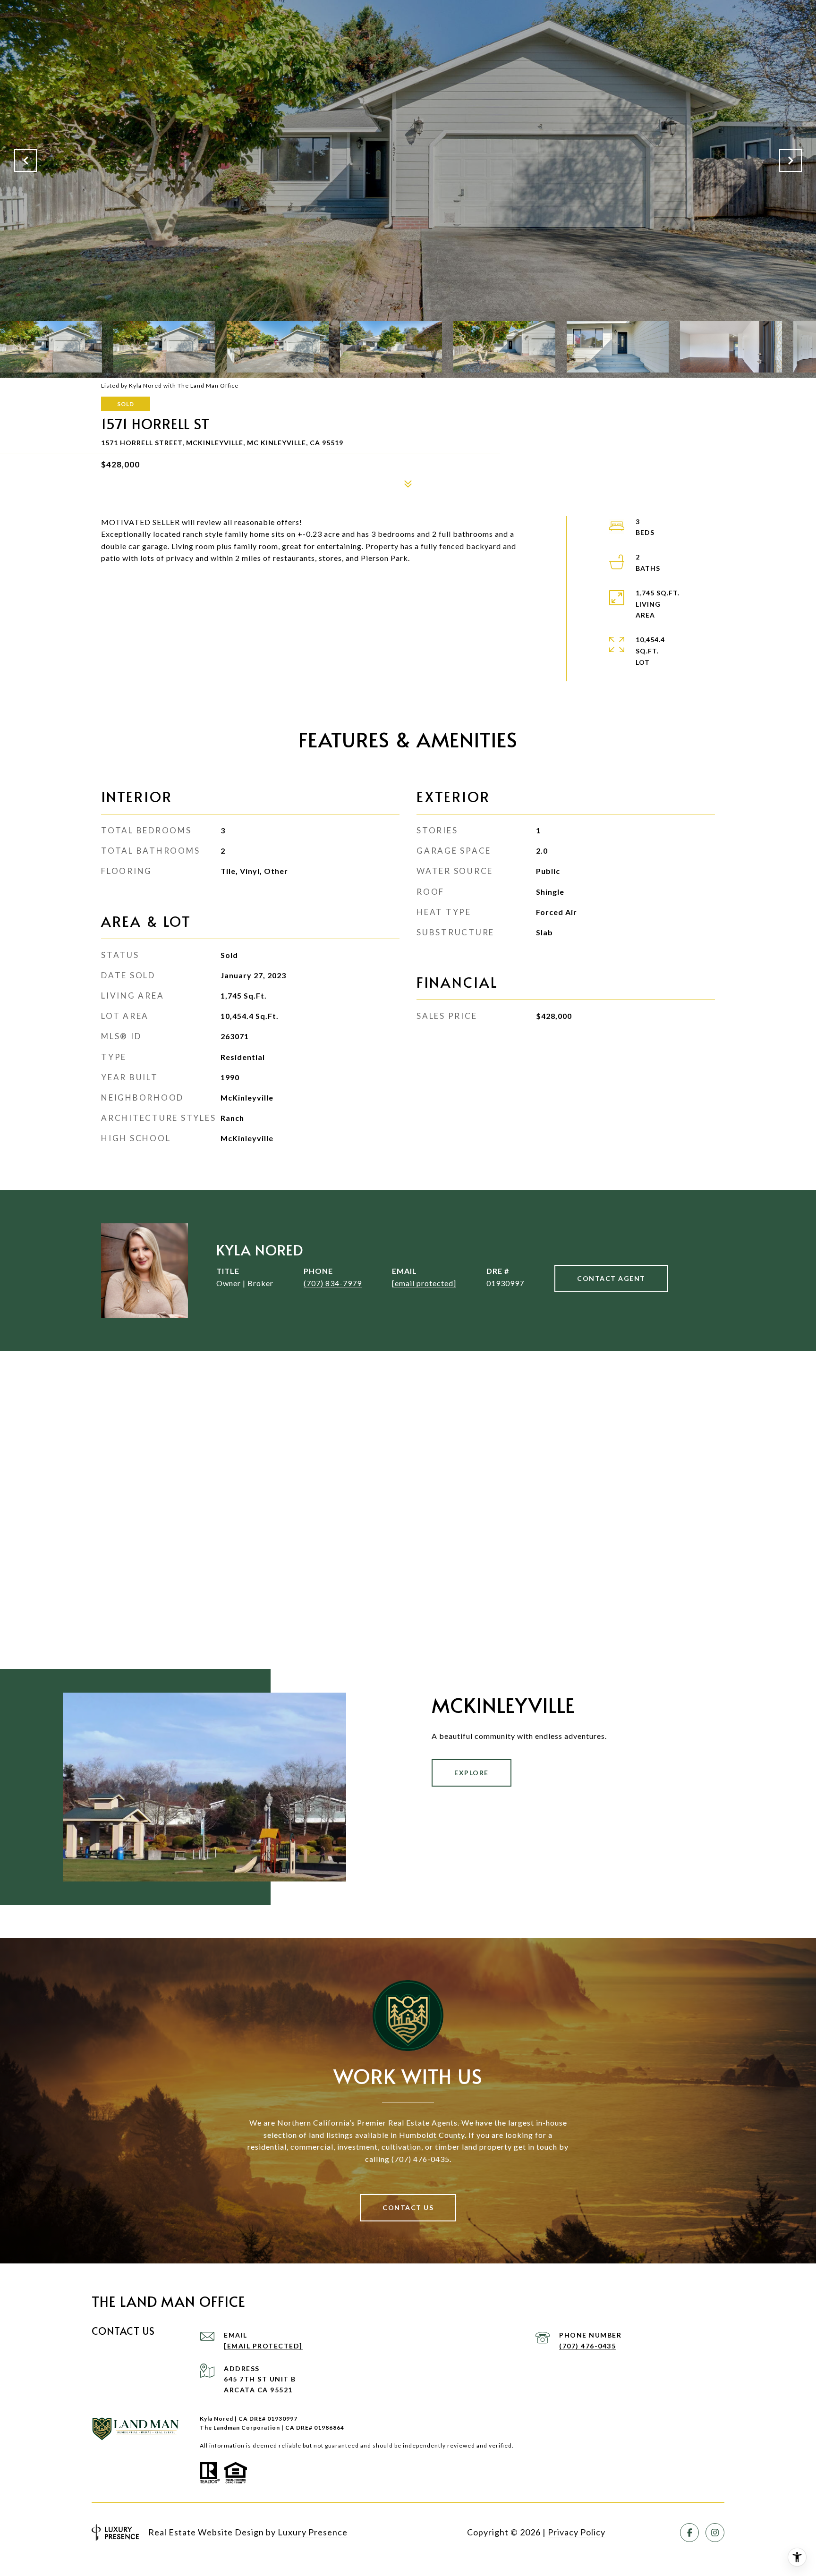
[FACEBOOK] (689, 2533)
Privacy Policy (577, 2532)
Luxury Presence (313, 2532)
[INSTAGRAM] (715, 2533)
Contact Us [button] (408, 2207)
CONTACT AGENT (611, 1278)
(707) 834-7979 (333, 1283)
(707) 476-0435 (587, 2346)
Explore (472, 1773)
